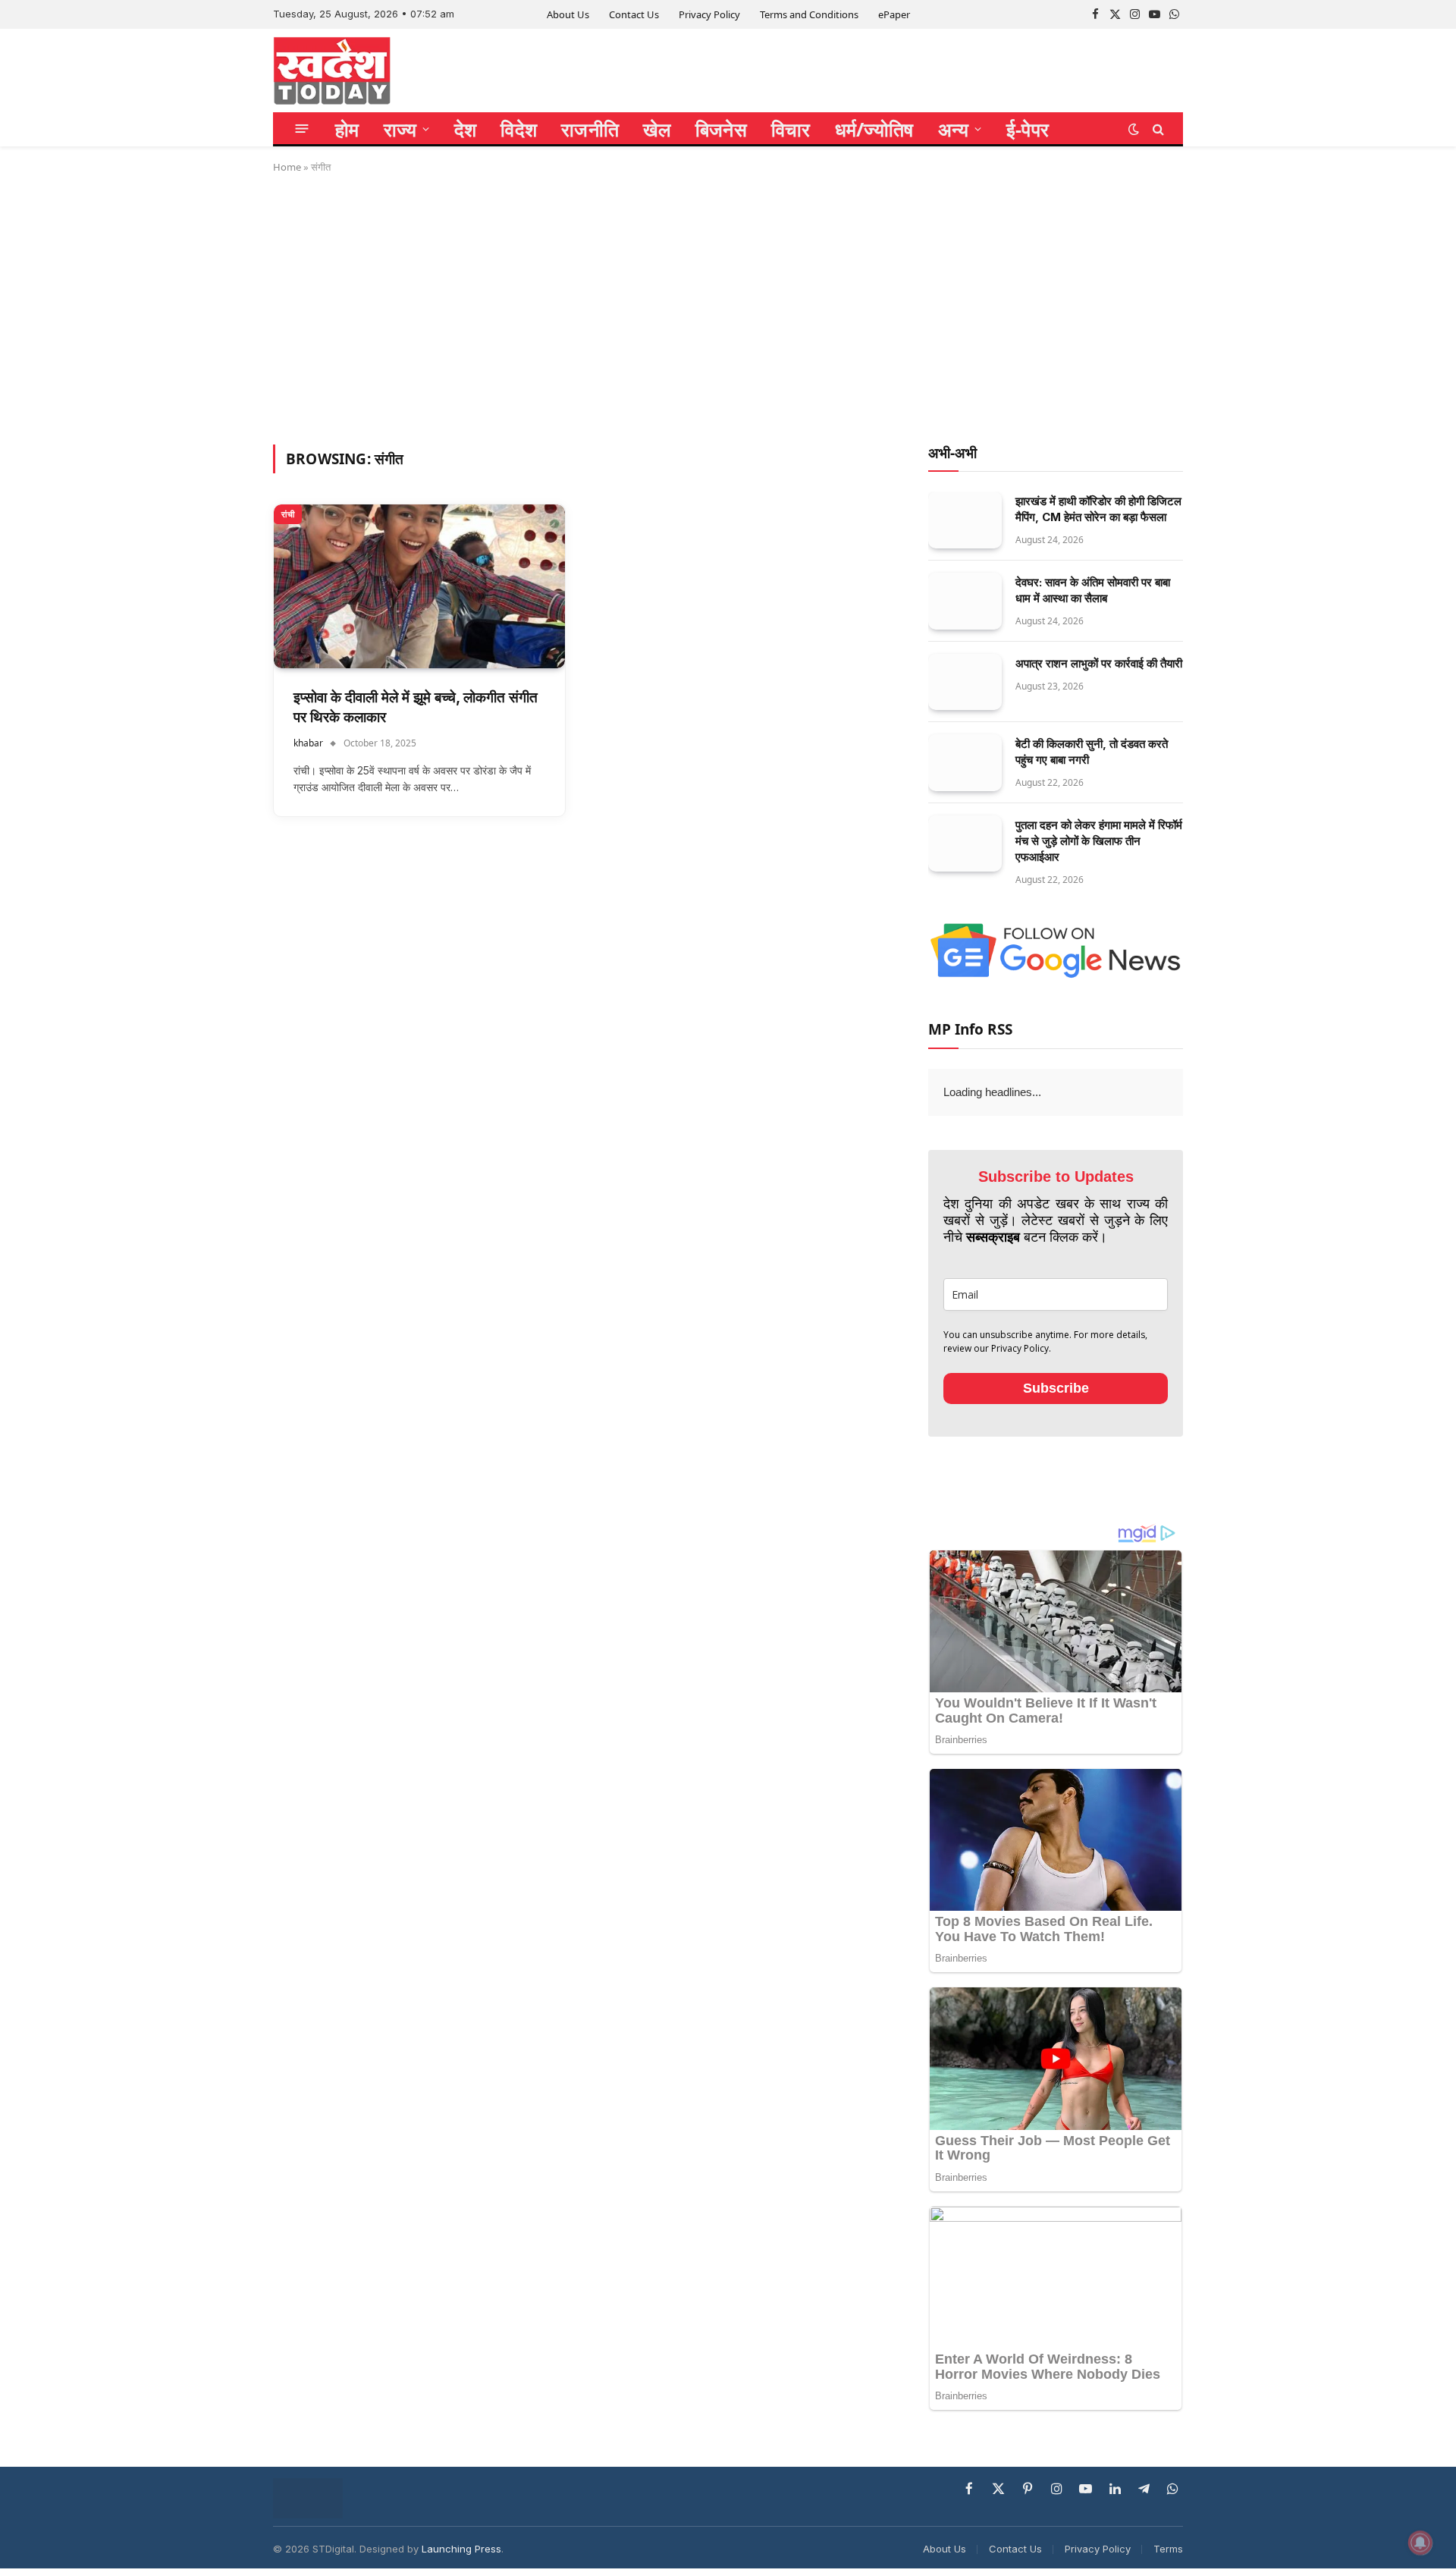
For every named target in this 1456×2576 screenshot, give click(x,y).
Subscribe (1056, 1388)
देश (466, 129)
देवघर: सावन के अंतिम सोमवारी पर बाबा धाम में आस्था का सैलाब (1093, 590)
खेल (657, 129)
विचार (791, 129)
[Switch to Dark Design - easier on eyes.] (1134, 129)
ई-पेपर (1028, 129)
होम (347, 129)
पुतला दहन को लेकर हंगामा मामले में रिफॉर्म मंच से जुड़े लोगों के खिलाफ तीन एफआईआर (1099, 841)
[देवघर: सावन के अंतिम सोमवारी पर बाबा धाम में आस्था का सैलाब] (965, 601)
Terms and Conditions (809, 14)
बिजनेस (721, 129)
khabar (308, 743)
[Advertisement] (728, 306)
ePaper (894, 14)
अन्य (954, 129)
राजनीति (590, 129)
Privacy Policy (709, 14)
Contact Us (634, 14)
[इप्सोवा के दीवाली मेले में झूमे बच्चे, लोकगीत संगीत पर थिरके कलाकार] (419, 586)
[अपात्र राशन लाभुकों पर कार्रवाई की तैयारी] (965, 682)
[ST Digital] (332, 71)
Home (287, 167)
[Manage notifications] (1420, 2543)
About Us (568, 14)
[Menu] (302, 129)
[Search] (1157, 129)
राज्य (400, 129)
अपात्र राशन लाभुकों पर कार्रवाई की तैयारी (1099, 663)
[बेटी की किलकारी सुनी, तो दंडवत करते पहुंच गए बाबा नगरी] (965, 763)
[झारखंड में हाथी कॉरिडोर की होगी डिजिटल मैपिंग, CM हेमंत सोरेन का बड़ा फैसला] (965, 520)
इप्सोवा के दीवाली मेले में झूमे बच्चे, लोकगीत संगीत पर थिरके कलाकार (416, 708)
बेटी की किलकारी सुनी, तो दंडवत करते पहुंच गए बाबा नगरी (1092, 752)
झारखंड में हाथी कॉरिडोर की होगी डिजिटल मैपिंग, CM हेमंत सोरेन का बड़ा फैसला (1098, 509)
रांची (288, 514)
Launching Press (461, 2549)
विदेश (519, 129)
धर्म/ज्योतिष (874, 129)
